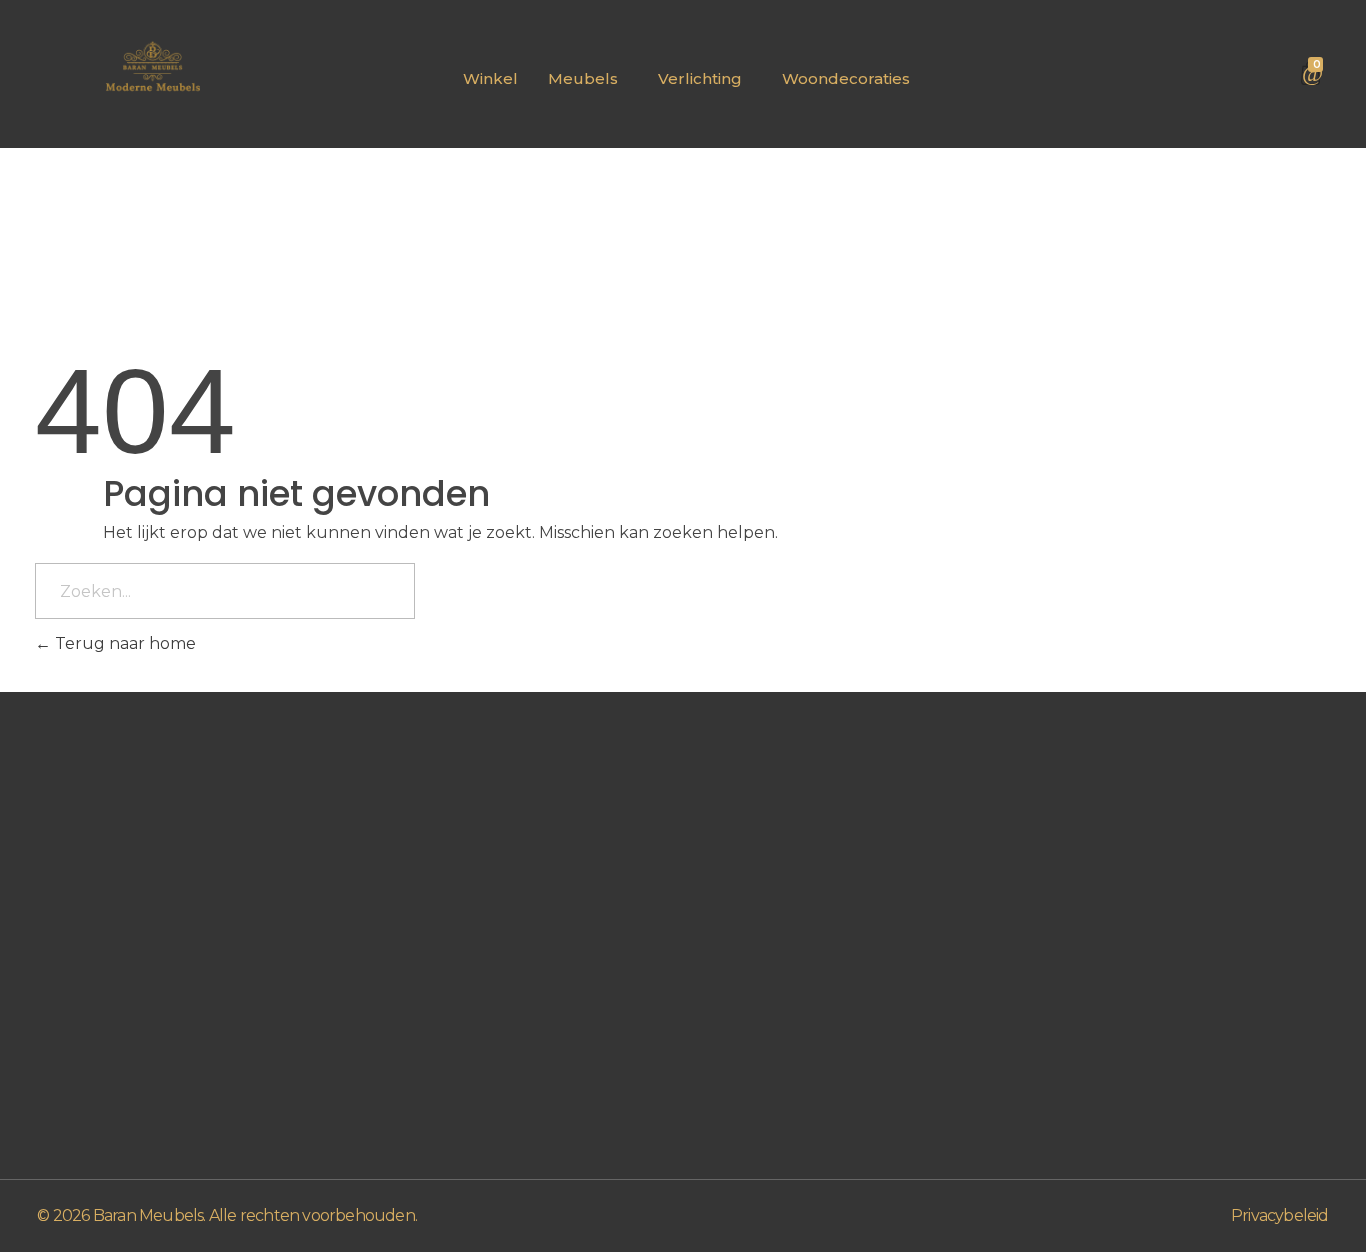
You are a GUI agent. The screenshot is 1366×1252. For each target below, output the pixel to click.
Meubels (583, 78)
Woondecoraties (846, 78)
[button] (588, 78)
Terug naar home (123, 643)
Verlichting (700, 78)
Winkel (490, 78)
